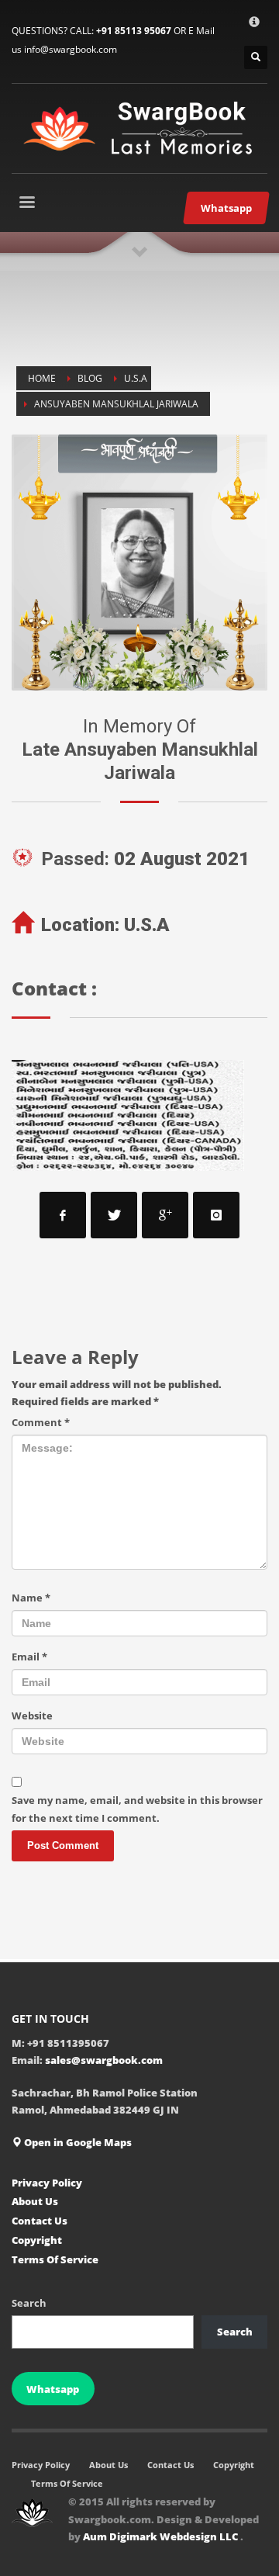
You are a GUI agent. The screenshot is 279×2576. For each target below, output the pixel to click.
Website (32, 1716)
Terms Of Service (55, 2259)
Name (31, 1598)
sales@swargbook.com (104, 2060)
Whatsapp (53, 2389)
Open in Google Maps (77, 2142)
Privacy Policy (47, 2183)
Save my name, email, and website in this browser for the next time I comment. (137, 1809)
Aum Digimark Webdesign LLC (162, 2536)
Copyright (37, 2240)
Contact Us (40, 2221)
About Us (35, 2201)
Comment (41, 1422)
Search (29, 2303)
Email (29, 1657)
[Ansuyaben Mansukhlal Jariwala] (139, 563)
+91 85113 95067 (134, 31)
